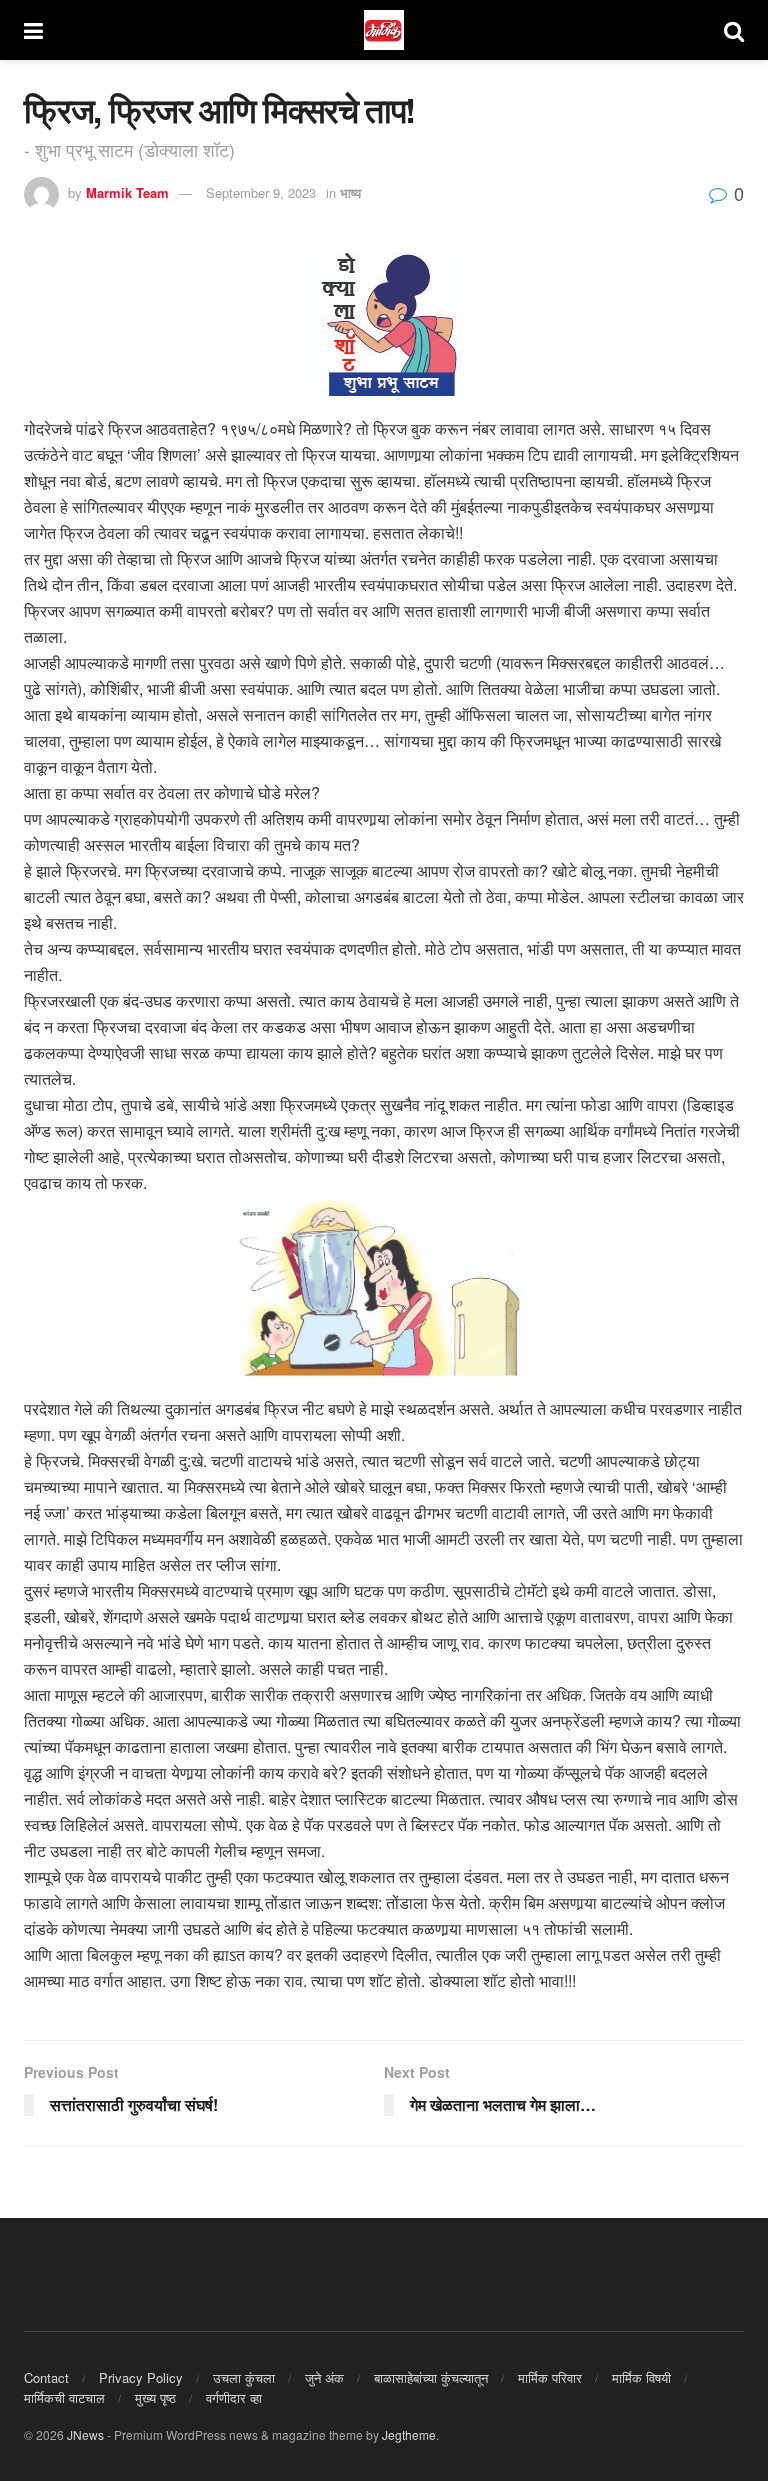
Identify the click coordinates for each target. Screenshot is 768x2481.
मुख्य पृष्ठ (155, 2397)
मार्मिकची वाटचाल (64, 2397)
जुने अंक (324, 2377)
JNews (85, 2434)
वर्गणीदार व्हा (234, 2397)
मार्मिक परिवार (550, 2377)
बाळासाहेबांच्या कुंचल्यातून (431, 2377)
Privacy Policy (141, 2377)
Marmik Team (127, 192)
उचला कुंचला (244, 2377)
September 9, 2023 (261, 192)
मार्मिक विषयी (641, 2377)
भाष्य (350, 192)
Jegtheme (409, 2434)
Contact (46, 2377)
